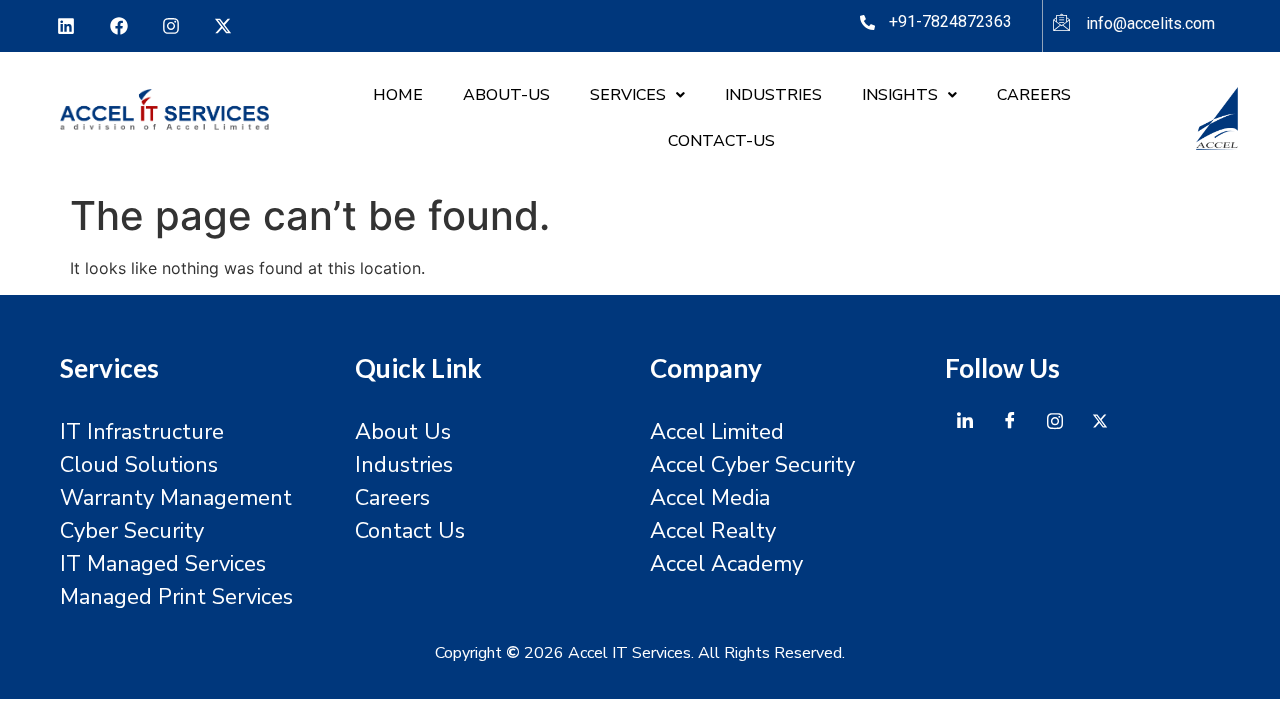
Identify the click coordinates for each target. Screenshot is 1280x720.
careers (1034, 95)
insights (900, 95)
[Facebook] (118, 26)
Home (398, 95)
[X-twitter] (223, 26)
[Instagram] (171, 26)
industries (773, 95)
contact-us (721, 141)
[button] (637, 95)
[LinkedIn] (965, 421)
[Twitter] (1100, 421)
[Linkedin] (66, 26)
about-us (506, 95)
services (628, 95)
